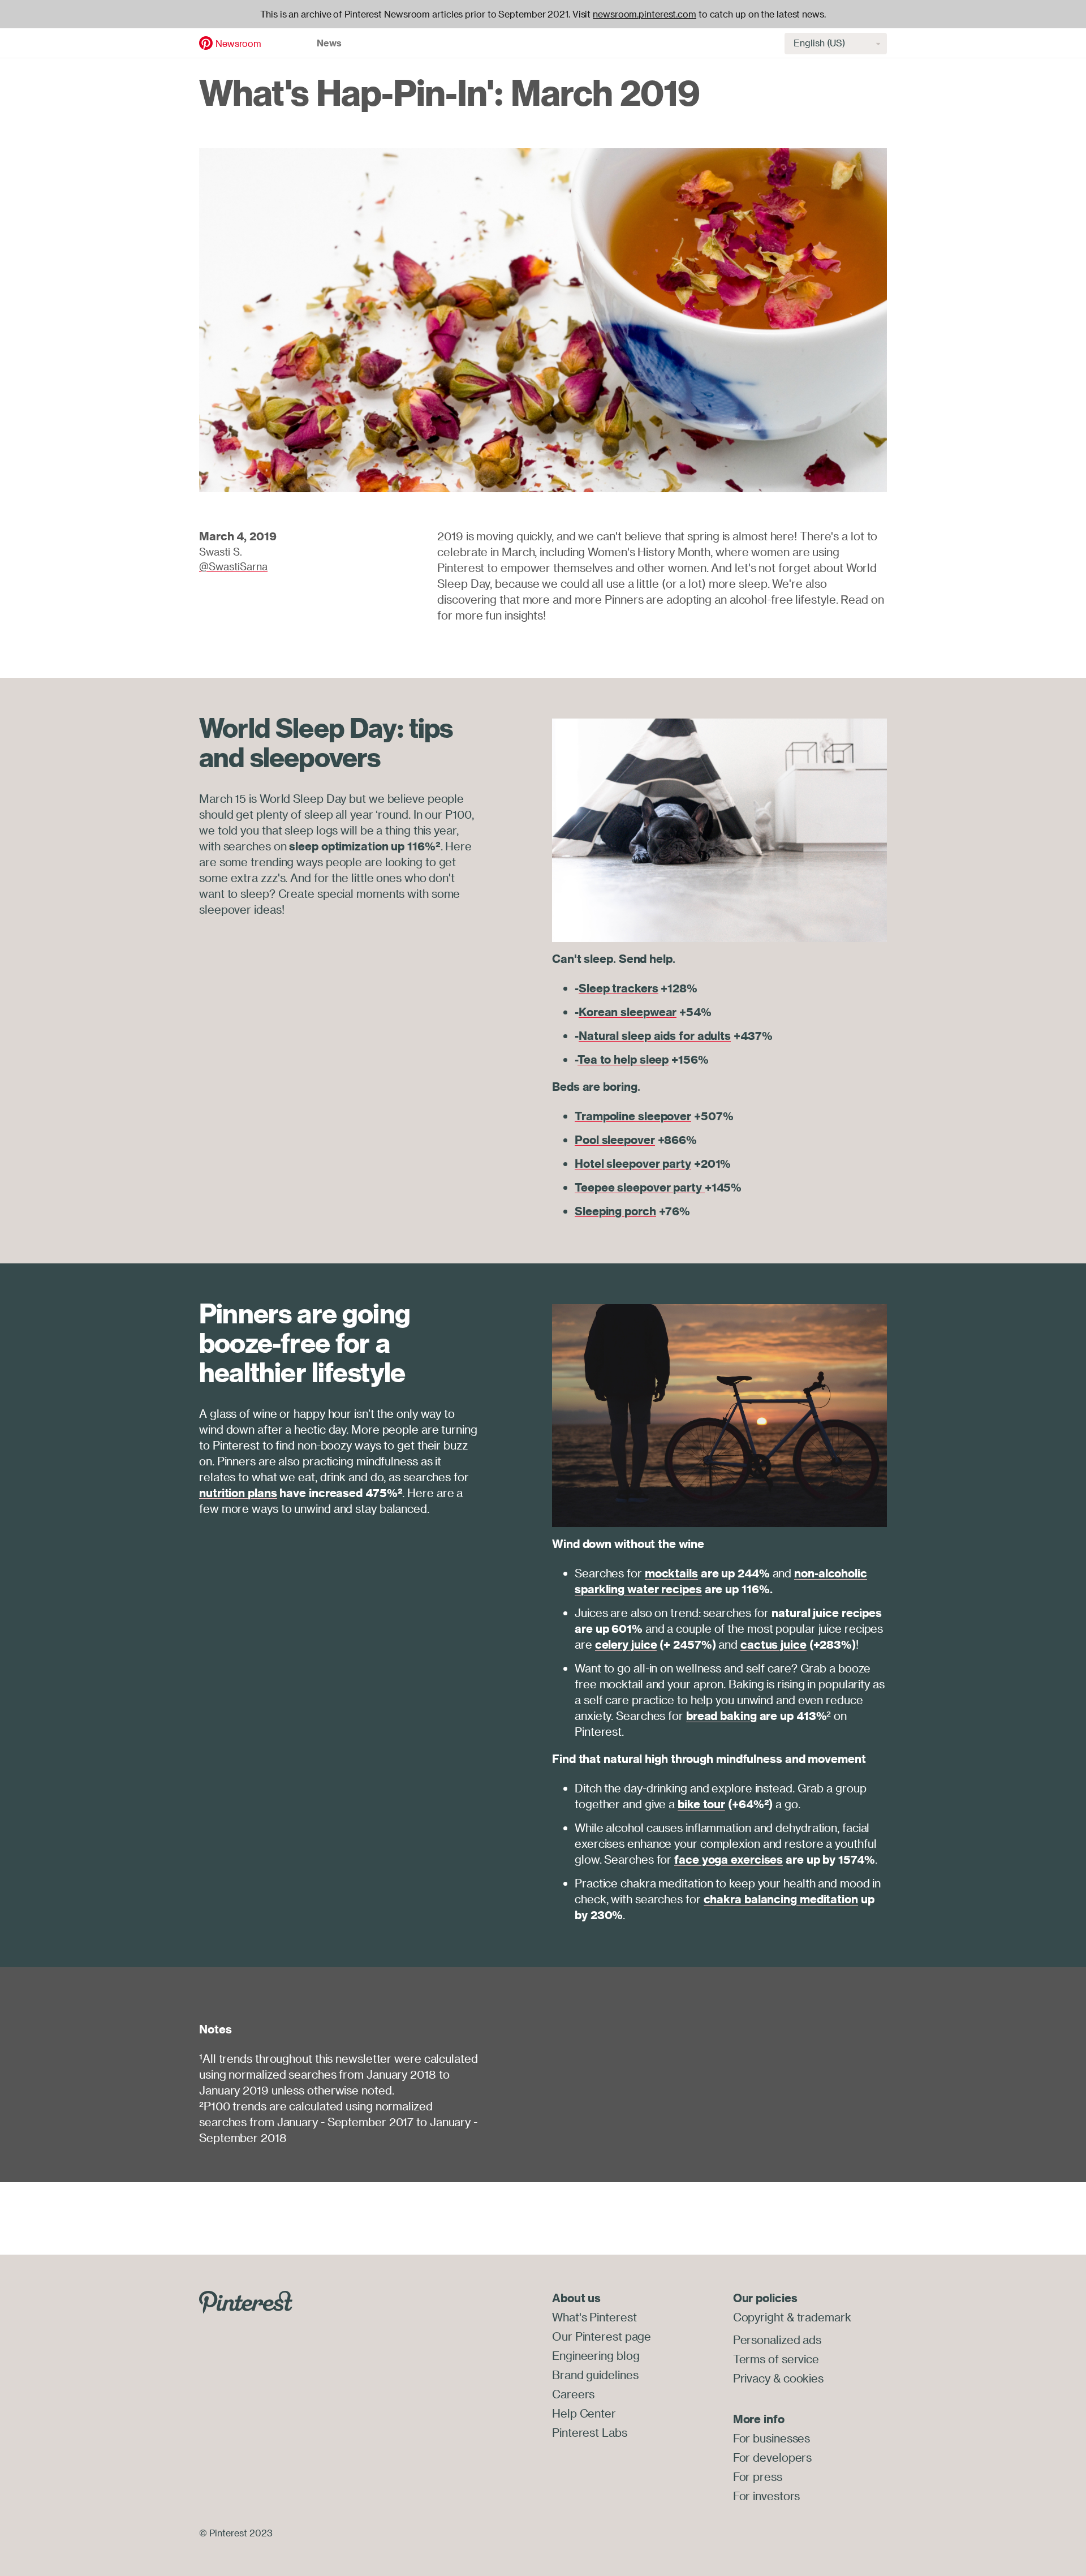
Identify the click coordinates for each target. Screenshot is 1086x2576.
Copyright (759, 2317)
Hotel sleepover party (633, 1164)
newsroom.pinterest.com (645, 14)
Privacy (752, 2378)
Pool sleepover (615, 1140)
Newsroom (238, 44)
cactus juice (773, 1644)
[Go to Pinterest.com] (246, 2301)
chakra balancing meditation (781, 1899)
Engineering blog (596, 2356)
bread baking (721, 1716)
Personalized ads (777, 2340)
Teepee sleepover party (640, 1187)
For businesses (772, 2438)
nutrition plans (238, 1493)
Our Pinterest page (602, 2336)
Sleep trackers (619, 988)
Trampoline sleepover (633, 1116)
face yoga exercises (729, 1859)
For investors (767, 2496)
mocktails (671, 1573)
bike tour (701, 1804)
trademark (824, 2317)
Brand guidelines (595, 2375)
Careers (573, 2394)
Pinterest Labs (590, 2433)
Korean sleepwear (628, 1012)
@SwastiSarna (233, 566)
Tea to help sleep (623, 1059)
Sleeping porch (615, 1211)
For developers (773, 2457)
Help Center (584, 2413)
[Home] (206, 42)
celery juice (626, 1644)
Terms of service (776, 2359)
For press (758, 2477)
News (329, 43)
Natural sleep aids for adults (655, 1036)
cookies (803, 2378)
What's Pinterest (594, 2317)
